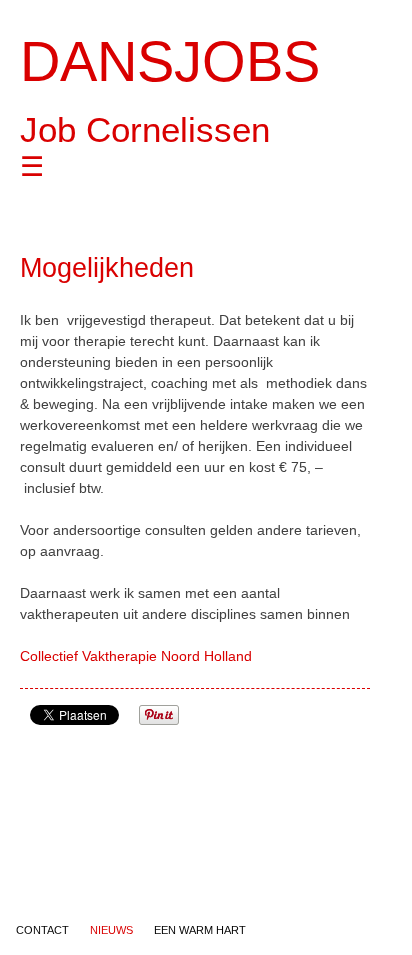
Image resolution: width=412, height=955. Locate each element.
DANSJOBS (170, 61)
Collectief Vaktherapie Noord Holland (136, 656)
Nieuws (111, 930)
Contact (42, 930)
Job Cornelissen (145, 129)
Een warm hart (200, 930)
